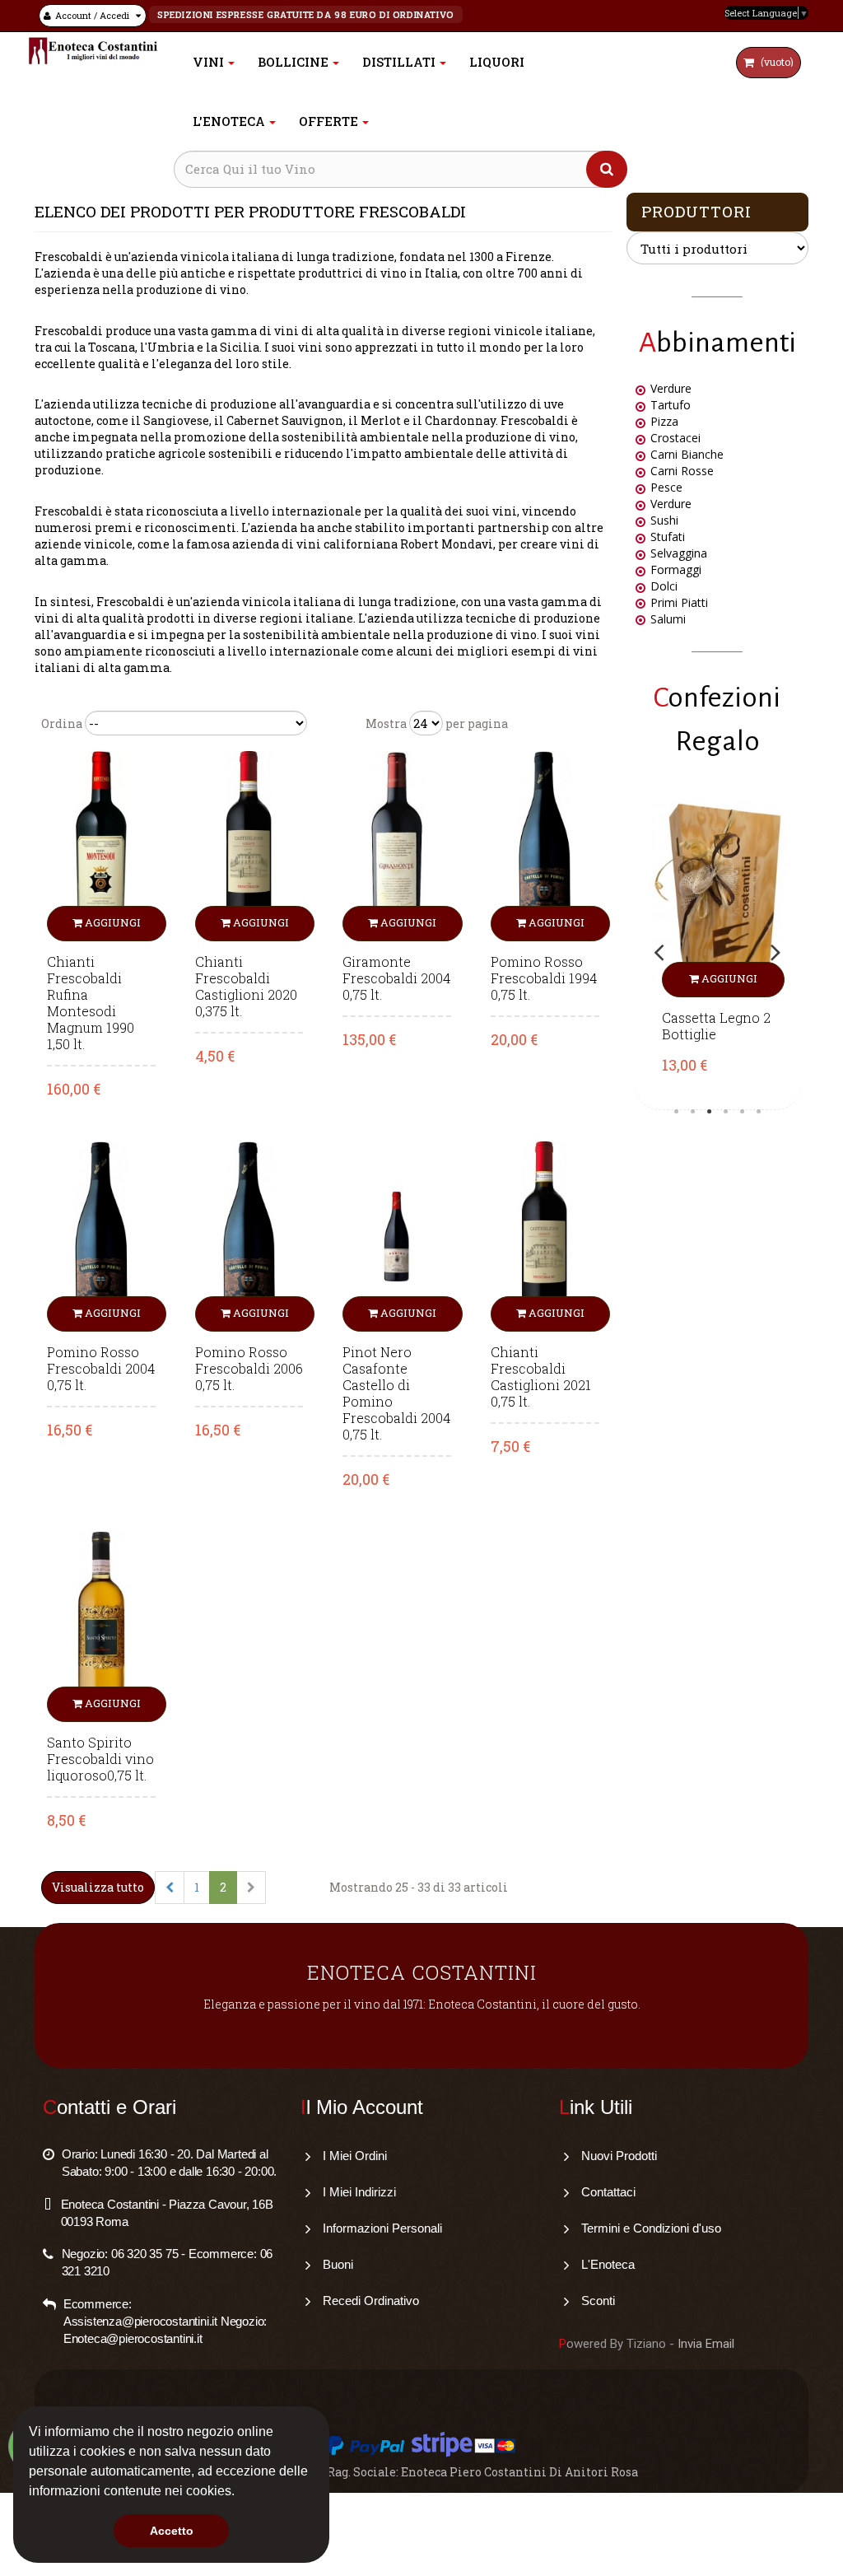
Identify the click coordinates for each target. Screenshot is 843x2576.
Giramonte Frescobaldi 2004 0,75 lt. (396, 978)
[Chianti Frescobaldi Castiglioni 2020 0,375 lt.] (249, 845)
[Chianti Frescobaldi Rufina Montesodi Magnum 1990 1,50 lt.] (101, 845)
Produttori (696, 211)
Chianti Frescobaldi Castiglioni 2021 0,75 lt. (541, 1377)
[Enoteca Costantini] (93, 51)
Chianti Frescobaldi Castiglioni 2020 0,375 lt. (246, 987)
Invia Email (706, 2344)
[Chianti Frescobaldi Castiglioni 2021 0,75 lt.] (545, 1235)
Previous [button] (659, 952)
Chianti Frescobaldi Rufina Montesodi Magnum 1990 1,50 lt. (91, 1003)
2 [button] (692, 1112)
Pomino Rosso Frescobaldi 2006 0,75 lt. (249, 1369)
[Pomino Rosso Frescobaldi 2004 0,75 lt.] (101, 1235)
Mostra (386, 723)
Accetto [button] (172, 2531)
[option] (718, 952)
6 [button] (758, 1112)
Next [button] (775, 952)
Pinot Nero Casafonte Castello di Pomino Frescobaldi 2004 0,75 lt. (396, 1393)
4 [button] (725, 1112)
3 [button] (709, 1112)
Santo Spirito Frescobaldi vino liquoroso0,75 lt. (100, 1759)
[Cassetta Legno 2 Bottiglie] (718, 900)
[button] (240, 2493)
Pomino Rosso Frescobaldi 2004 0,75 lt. (101, 1369)
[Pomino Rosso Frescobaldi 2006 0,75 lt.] (249, 1235)
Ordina (62, 723)
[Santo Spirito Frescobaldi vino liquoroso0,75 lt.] (101, 1625)
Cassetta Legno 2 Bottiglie (716, 1026)
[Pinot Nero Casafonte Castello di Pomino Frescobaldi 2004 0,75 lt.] (397, 1235)
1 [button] (676, 1112)
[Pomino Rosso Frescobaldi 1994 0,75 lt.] (545, 845)
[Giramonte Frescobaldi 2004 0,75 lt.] (397, 845)
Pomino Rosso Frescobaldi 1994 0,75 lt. (544, 978)
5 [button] (742, 1112)
